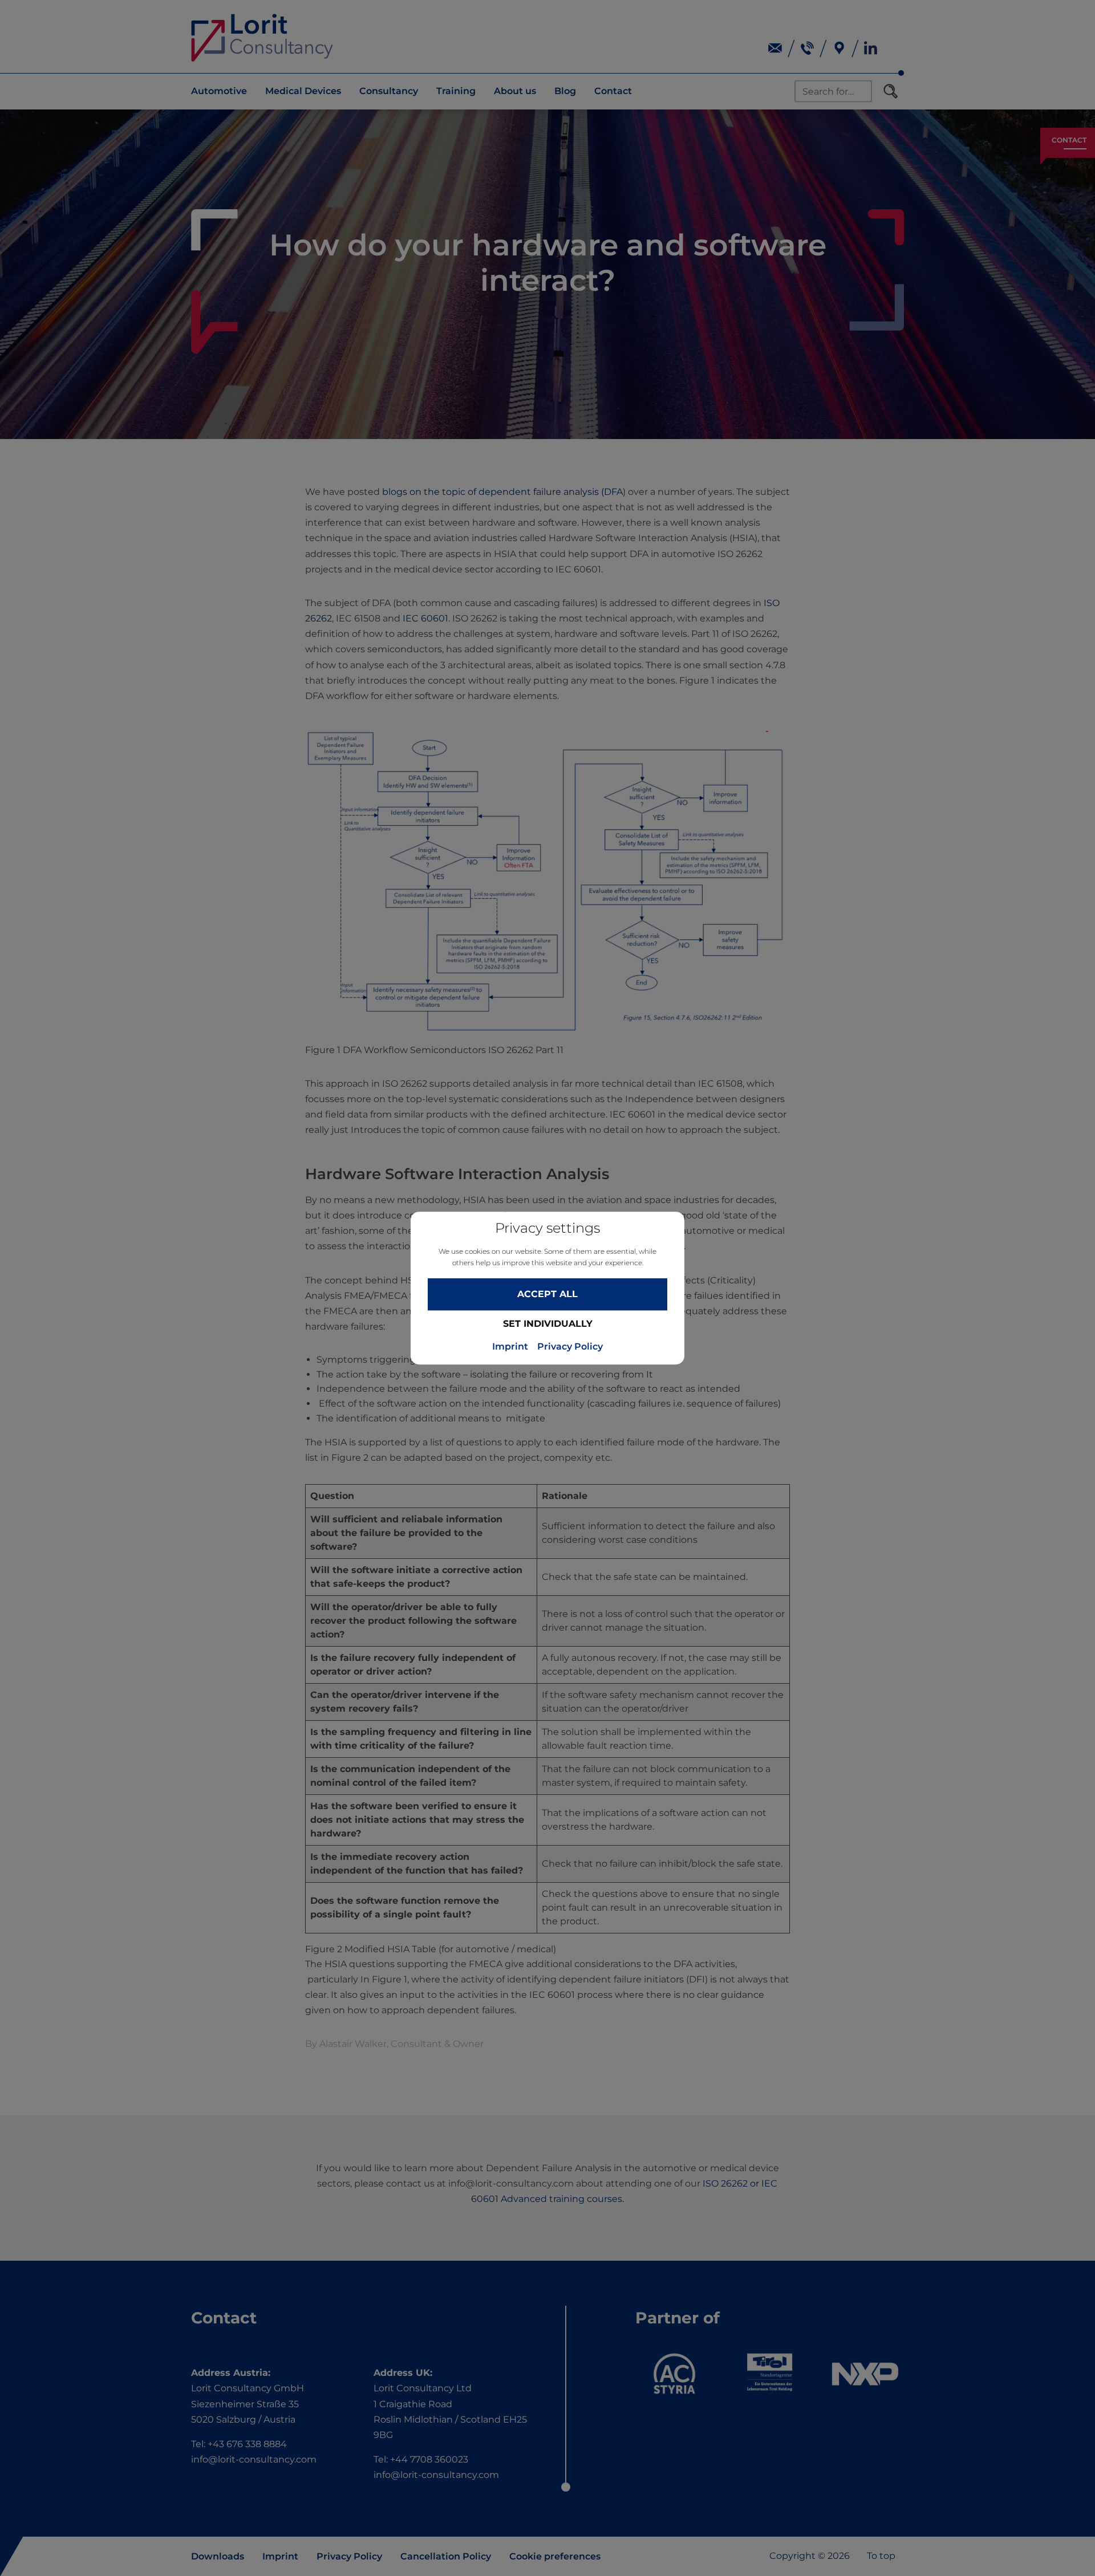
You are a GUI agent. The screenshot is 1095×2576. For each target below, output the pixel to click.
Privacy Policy (570, 1347)
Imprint (510, 1347)
